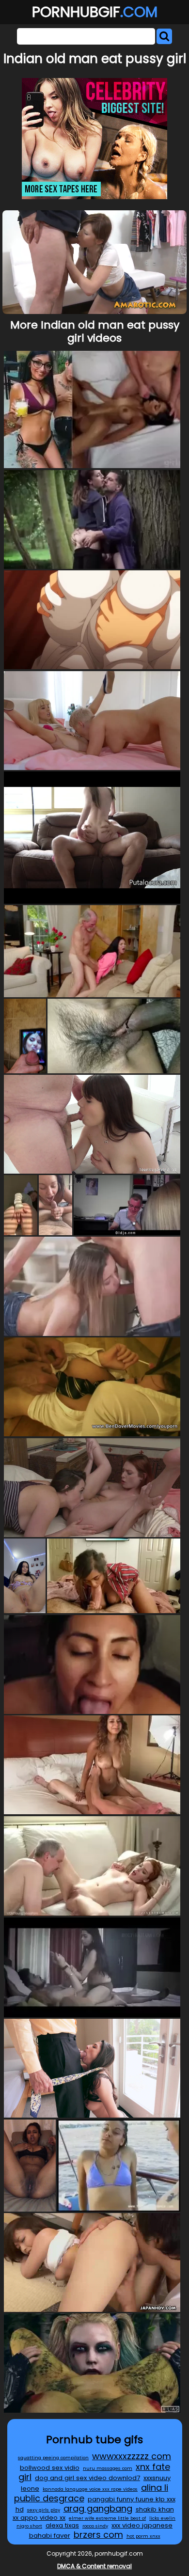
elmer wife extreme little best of (107, 2518)
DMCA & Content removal (94, 2566)
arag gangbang (98, 2508)
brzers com (98, 2535)
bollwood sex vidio (50, 2468)
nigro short (29, 2526)
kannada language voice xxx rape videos (90, 2489)
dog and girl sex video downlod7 (87, 2478)
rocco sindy (95, 2526)
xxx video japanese (142, 2525)
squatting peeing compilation (53, 2458)
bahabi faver (50, 2536)
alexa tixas (62, 2525)
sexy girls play (44, 2510)
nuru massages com (108, 2468)
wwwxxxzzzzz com (132, 2456)
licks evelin (162, 2518)
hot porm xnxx (143, 2536)
